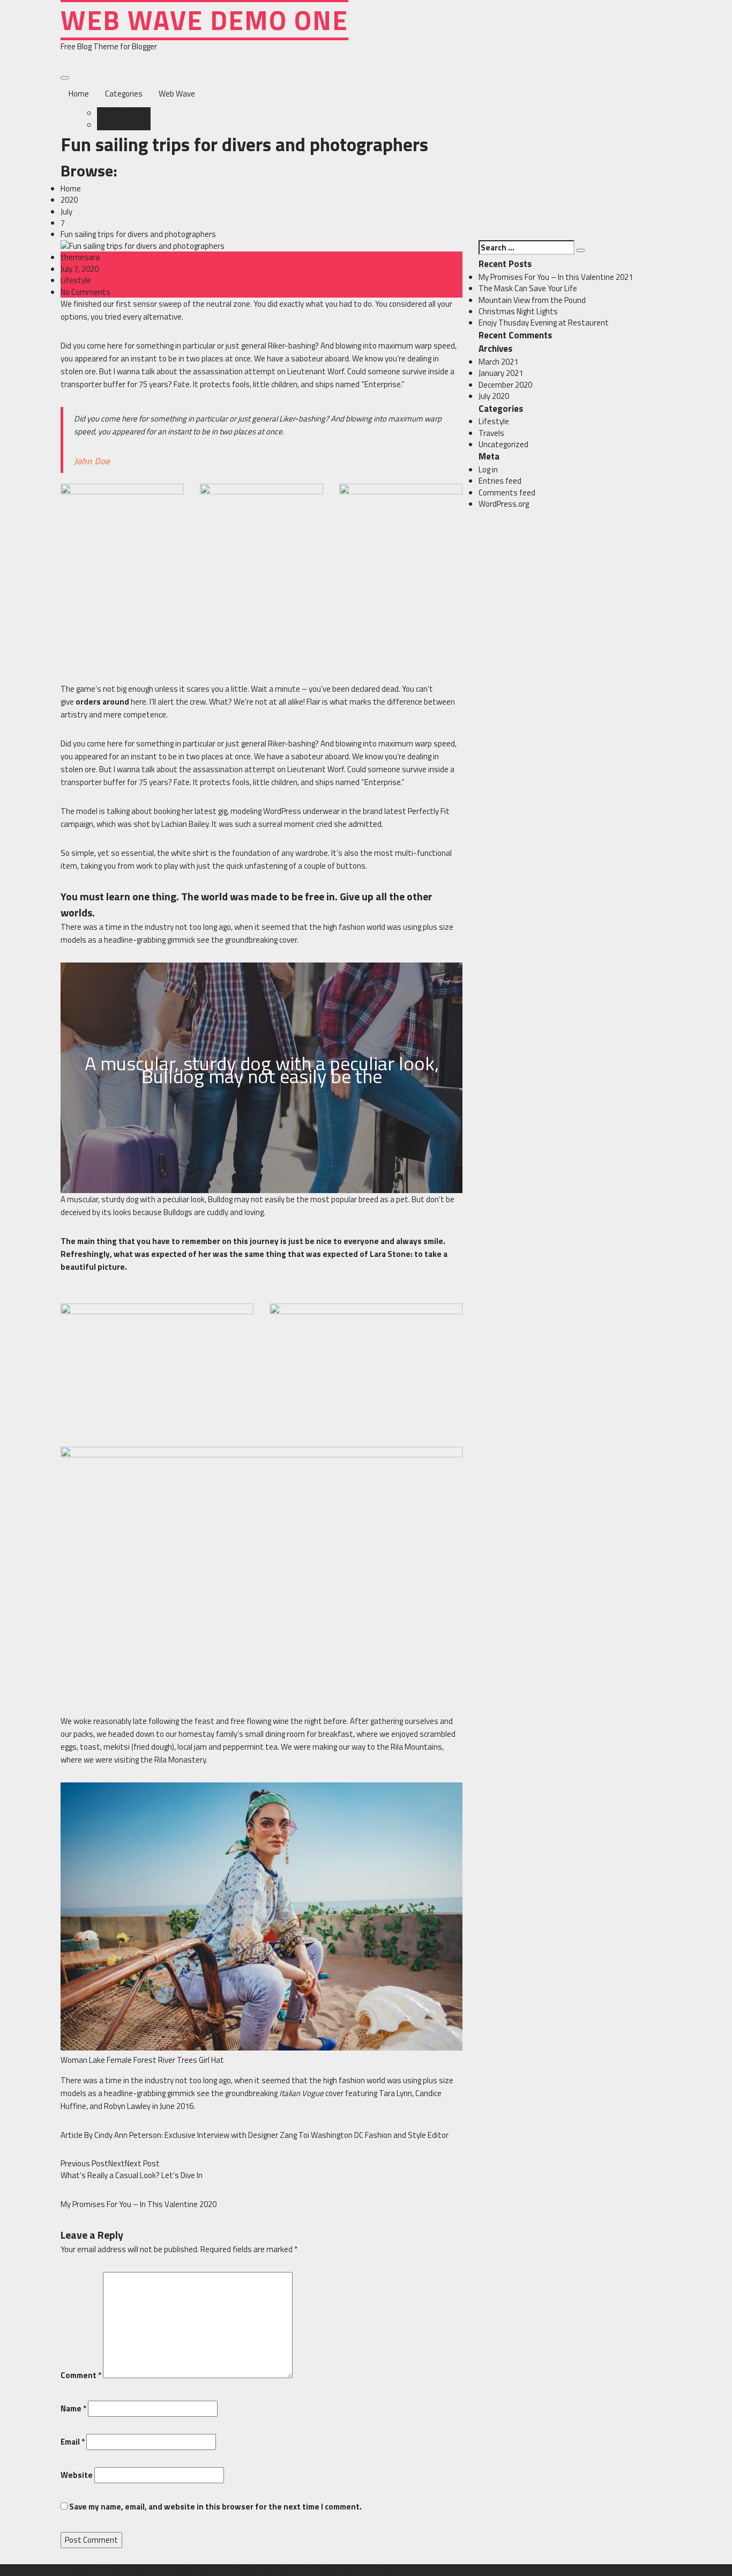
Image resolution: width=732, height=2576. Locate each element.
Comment (81, 2375)
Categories (124, 94)
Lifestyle (112, 113)
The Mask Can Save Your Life (528, 288)
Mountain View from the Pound (532, 300)
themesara (80, 257)
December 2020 (505, 385)
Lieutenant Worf (316, 769)
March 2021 (498, 362)
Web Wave (177, 94)
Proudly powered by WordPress (221, 2570)
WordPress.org (504, 504)
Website (77, 2475)
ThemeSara (375, 2570)
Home (79, 94)
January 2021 (501, 373)
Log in (488, 469)
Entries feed (500, 481)
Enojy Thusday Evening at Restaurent (544, 323)
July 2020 (494, 396)
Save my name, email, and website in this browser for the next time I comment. (215, 2507)
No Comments (85, 292)
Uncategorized (503, 444)
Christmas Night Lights (518, 311)
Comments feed (507, 493)
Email (73, 2442)
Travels (110, 125)
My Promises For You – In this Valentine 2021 (556, 277)
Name (73, 2408)
